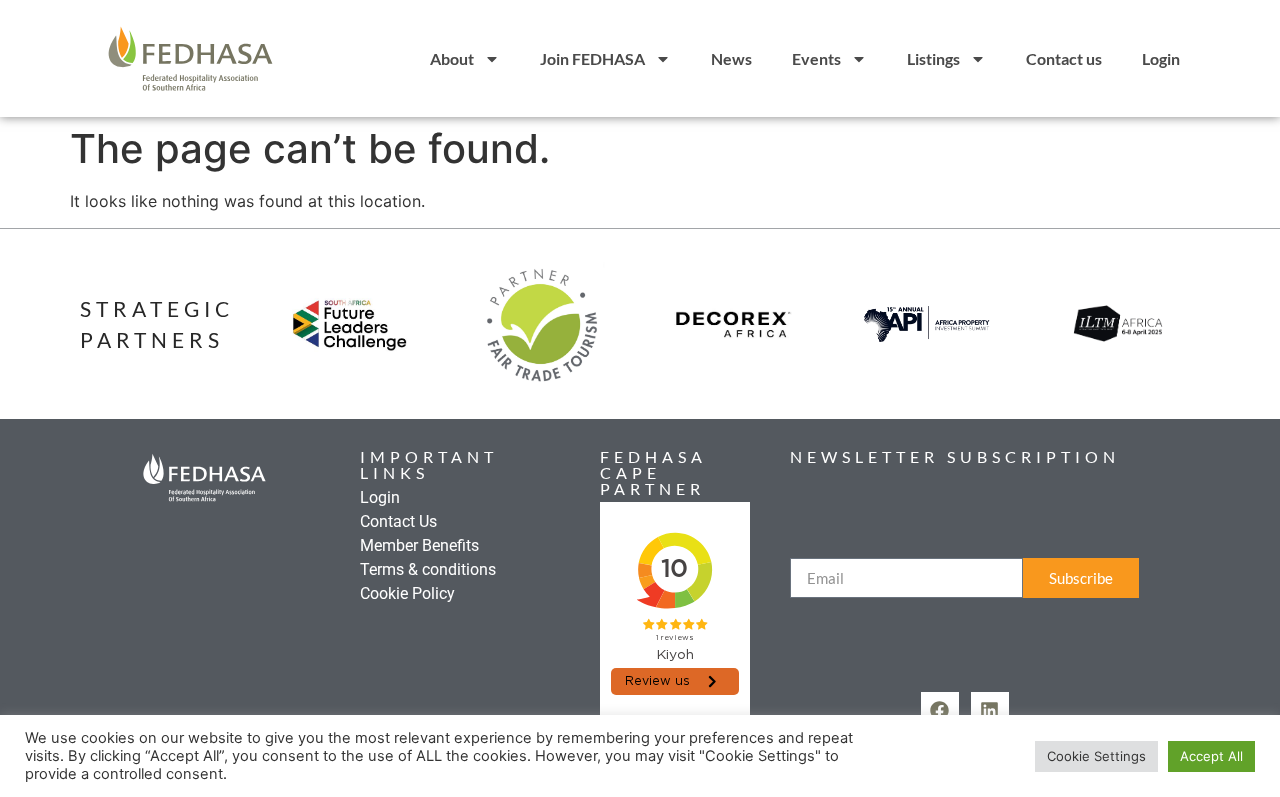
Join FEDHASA (592, 58)
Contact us (1064, 58)
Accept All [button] (1211, 756)
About (452, 58)
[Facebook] (940, 711)
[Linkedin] (990, 711)
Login (1161, 58)
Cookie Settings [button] (1096, 756)
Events (816, 58)
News (731, 58)
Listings (933, 58)
